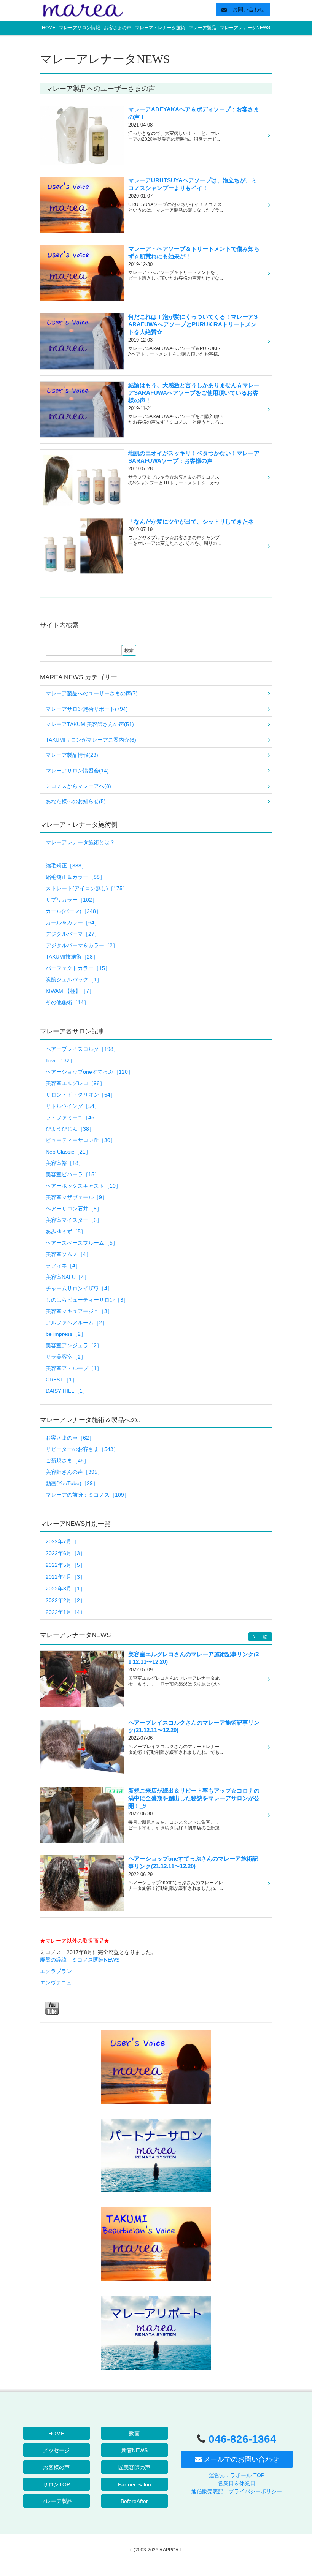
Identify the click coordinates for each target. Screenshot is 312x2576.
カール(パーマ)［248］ (73, 911)
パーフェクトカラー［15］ (78, 968)
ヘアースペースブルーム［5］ (82, 1243)
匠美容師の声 (134, 2467)
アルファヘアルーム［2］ (76, 1323)
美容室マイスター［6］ (74, 1220)
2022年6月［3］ (65, 1553)
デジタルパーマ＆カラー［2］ (82, 945)
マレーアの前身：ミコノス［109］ (88, 1495)
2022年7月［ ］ (65, 1541)
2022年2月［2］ (65, 1600)
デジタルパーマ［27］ (73, 934)
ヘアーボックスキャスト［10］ (83, 1186)
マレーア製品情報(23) (72, 755)
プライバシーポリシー (255, 2491)
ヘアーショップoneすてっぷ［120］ (89, 1072)
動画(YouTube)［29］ (72, 1483)
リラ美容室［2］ (66, 1357)
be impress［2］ (66, 1334)
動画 (134, 2434)
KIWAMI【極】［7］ (70, 991)
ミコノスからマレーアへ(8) (78, 786)
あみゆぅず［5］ (66, 1231)
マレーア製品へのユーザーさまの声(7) (92, 693)
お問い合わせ (248, 9)
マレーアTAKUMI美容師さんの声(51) (90, 724)
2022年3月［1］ (65, 1589)
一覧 (262, 1637)
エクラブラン (56, 1971)
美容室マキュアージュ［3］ (79, 1311)
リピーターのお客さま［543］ (82, 1449)
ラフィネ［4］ (63, 1266)
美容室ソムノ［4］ (68, 1254)
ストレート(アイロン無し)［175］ (87, 888)
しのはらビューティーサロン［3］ (87, 1300)
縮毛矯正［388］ (66, 866)
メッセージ (56, 2450)
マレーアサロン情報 (80, 28)
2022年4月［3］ (65, 1577)
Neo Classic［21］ (68, 1152)
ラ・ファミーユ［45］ (73, 1117)
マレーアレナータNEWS (245, 28)
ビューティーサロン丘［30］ (81, 1140)
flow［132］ (60, 1060)
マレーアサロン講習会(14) (77, 771)
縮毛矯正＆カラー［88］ (75, 877)
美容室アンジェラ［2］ (74, 1345)
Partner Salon (135, 2484)
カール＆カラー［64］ (73, 922)
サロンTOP (57, 2484)
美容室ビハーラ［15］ (73, 1174)
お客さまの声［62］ (70, 1438)
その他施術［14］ (67, 1002)
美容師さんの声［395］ (74, 1472)
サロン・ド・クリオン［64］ (81, 1095)
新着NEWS (135, 2450)
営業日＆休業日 (237, 2483)
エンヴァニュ (56, 1983)
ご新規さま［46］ (67, 1460)
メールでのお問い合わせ (240, 2459)
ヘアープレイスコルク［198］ (82, 1049)
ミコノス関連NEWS (96, 1960)
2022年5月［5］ (65, 1565)
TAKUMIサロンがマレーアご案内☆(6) (91, 740)
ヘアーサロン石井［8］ (74, 1209)
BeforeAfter (134, 2501)
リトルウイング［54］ (73, 1106)
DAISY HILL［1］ (67, 1391)
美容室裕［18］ (65, 1163)
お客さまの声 (118, 28)
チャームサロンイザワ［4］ (79, 1288)
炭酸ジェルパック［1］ (74, 979)
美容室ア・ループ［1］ (74, 1368)
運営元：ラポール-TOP (237, 2475)
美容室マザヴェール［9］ (76, 1197)
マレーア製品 (202, 28)
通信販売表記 (207, 2491)
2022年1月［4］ (65, 1612)
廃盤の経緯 (53, 1960)
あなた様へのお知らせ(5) (76, 801)
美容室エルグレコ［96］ (75, 1083)
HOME (49, 28)
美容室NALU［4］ (68, 1277)
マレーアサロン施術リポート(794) (87, 709)
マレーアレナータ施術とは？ (80, 842)
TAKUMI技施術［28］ (72, 957)
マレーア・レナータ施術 (160, 28)
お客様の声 (56, 2467)
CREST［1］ (61, 1380)
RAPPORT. (171, 2550)
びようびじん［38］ (70, 1129)
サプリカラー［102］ (72, 900)
